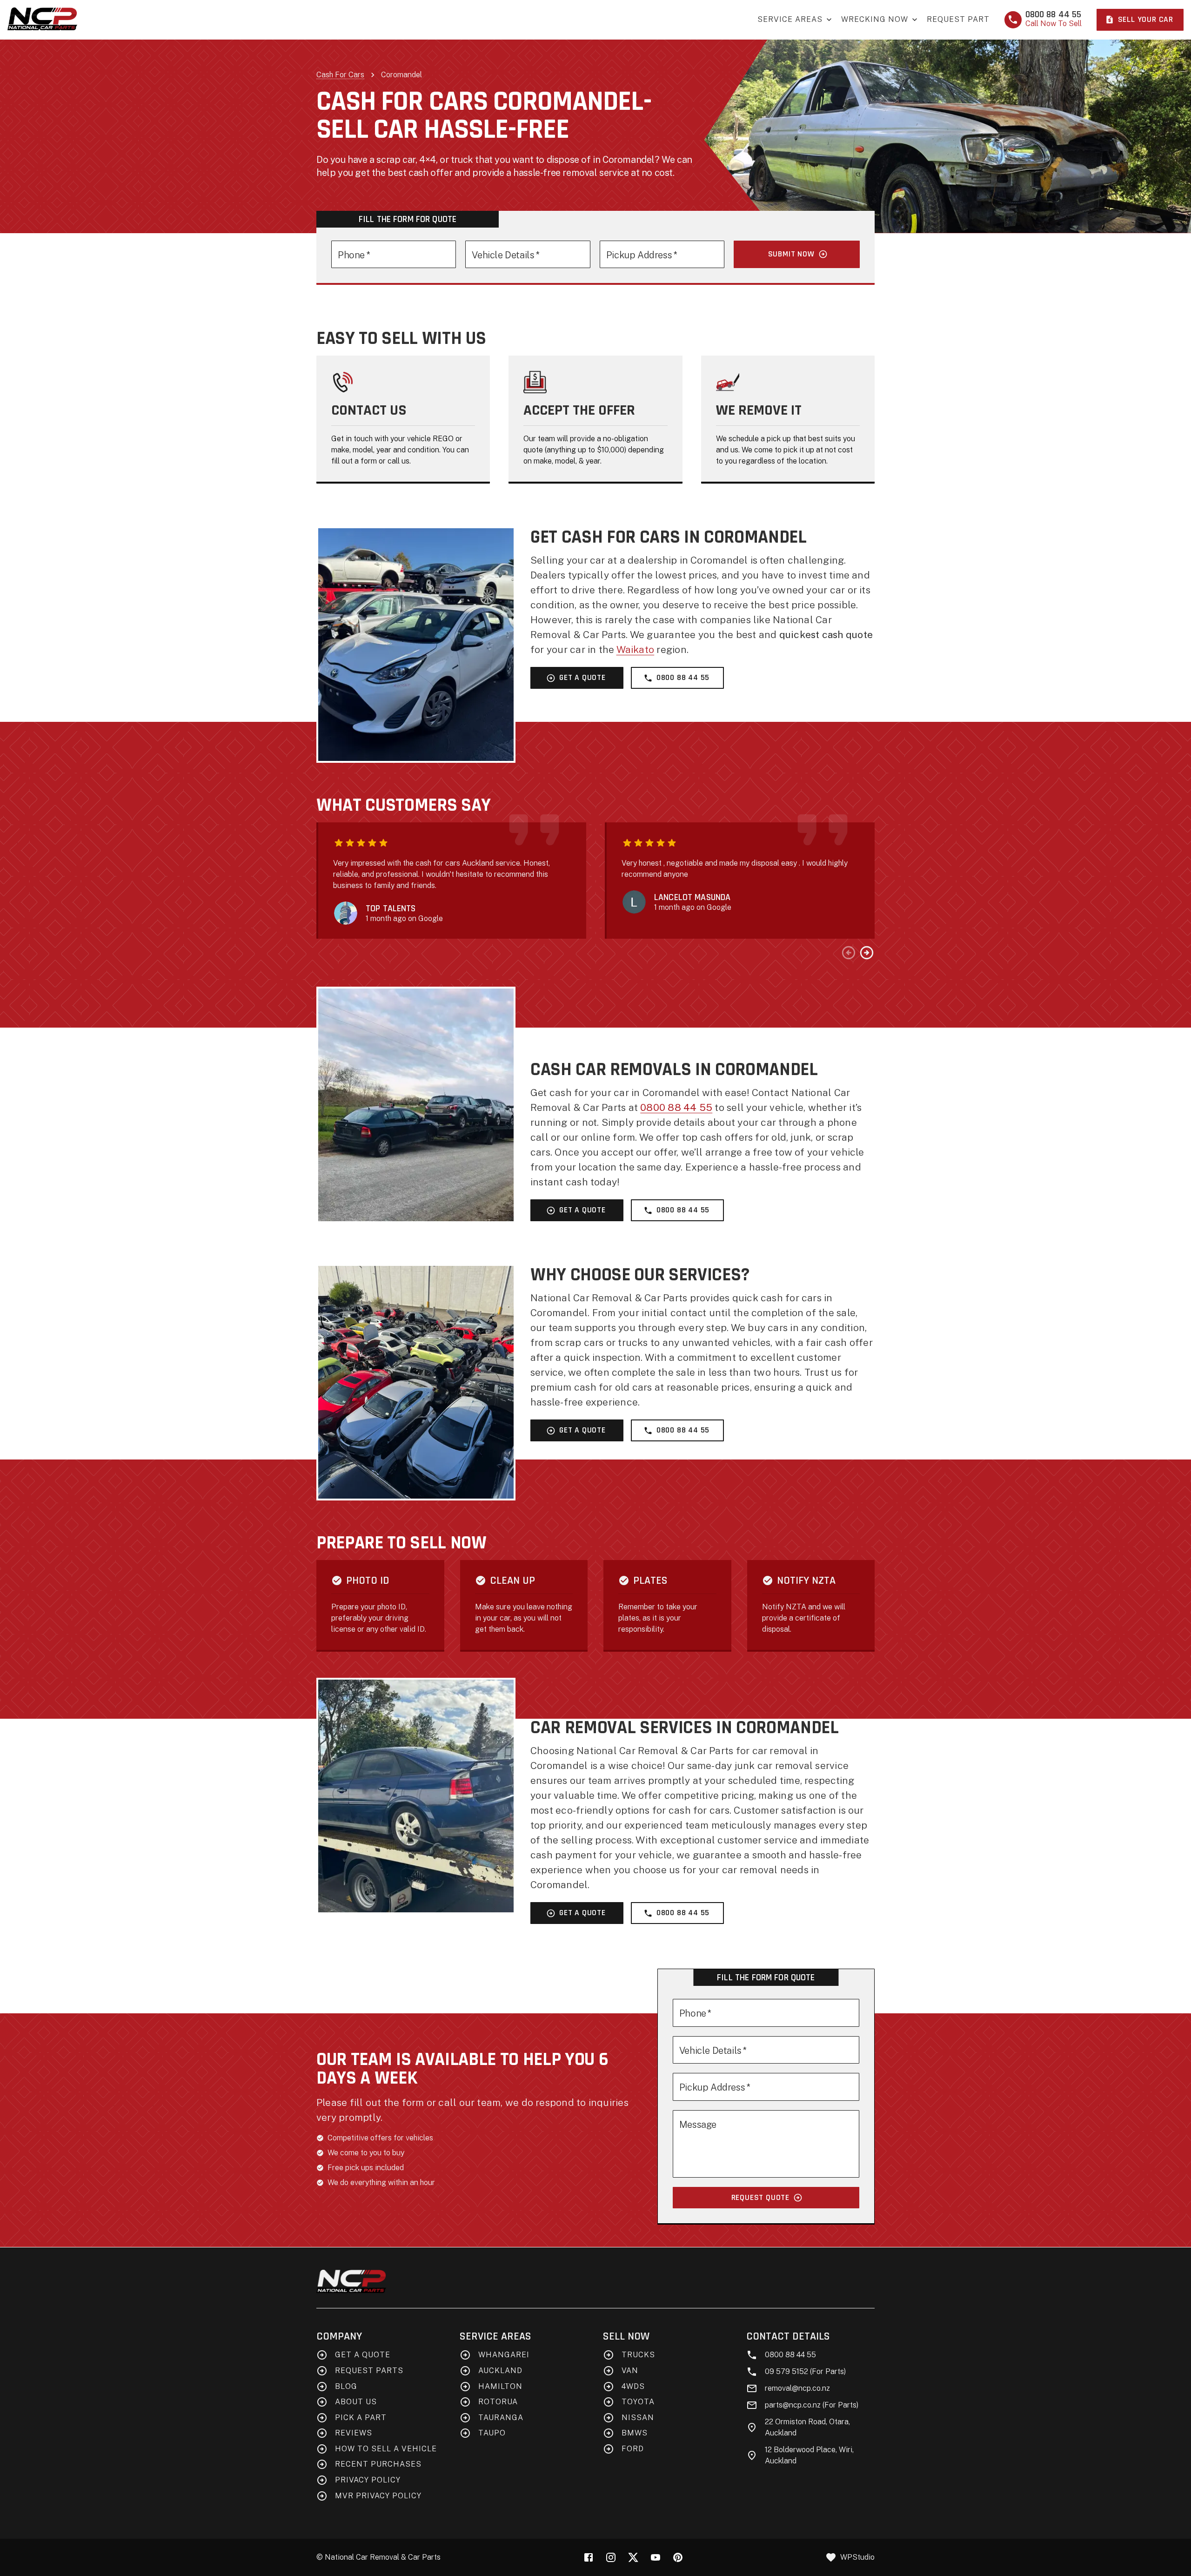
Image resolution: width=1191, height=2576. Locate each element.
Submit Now (791, 254)
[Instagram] (611, 2557)
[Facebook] (589, 2557)
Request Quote (760, 2198)
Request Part (958, 19)
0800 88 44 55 (683, 678)
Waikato (636, 649)
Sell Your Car (1146, 20)
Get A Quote (582, 678)
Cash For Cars (340, 75)
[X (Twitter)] (633, 2557)
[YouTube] (656, 2557)
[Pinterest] (678, 2557)
